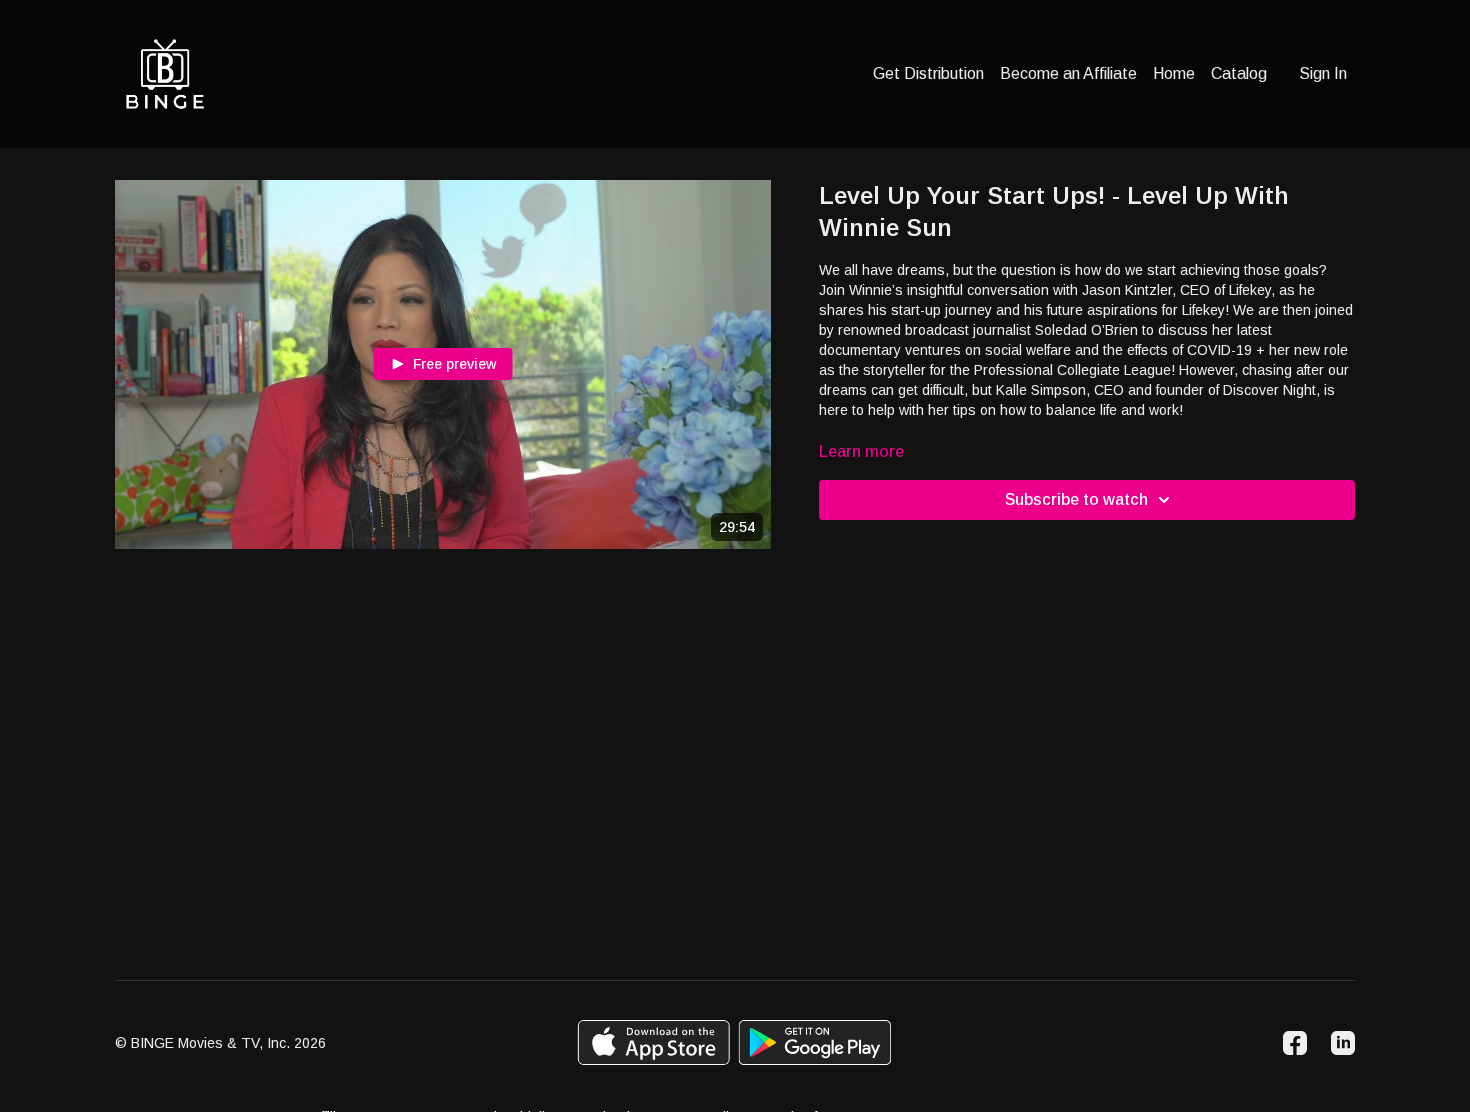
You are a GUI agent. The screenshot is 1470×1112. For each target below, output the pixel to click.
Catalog (1239, 73)
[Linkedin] (1343, 1043)
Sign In (1323, 73)
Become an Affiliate (1068, 73)
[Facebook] (1295, 1043)
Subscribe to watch (1076, 499)
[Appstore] (653, 1042)
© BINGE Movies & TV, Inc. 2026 (220, 1043)
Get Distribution (928, 73)
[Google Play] (815, 1042)
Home (1174, 73)
